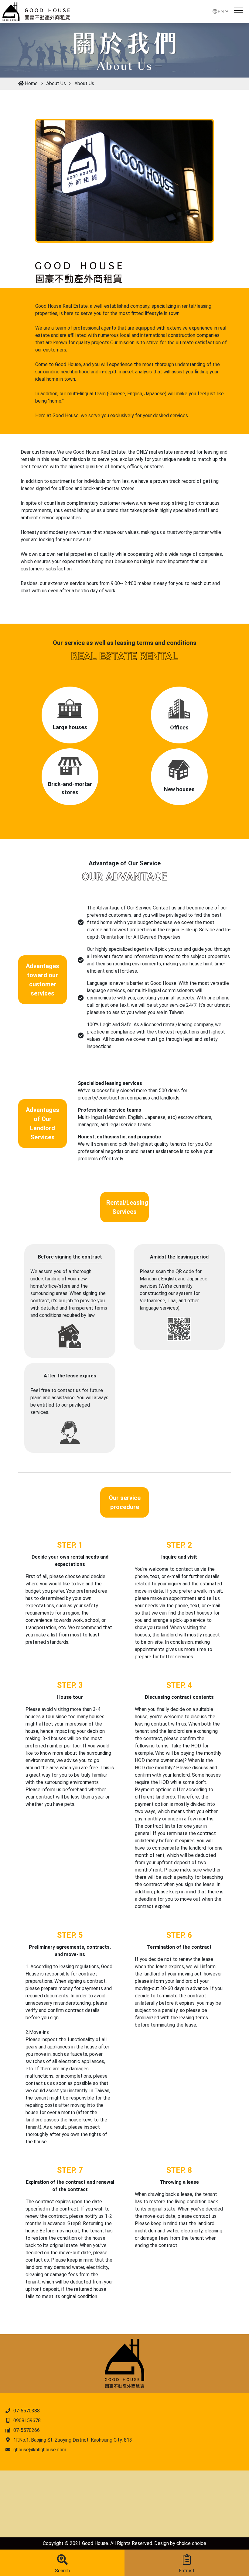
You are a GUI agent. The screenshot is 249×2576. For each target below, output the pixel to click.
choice (184, 2543)
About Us (56, 83)
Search (62, 2571)
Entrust (187, 2571)
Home (31, 83)
